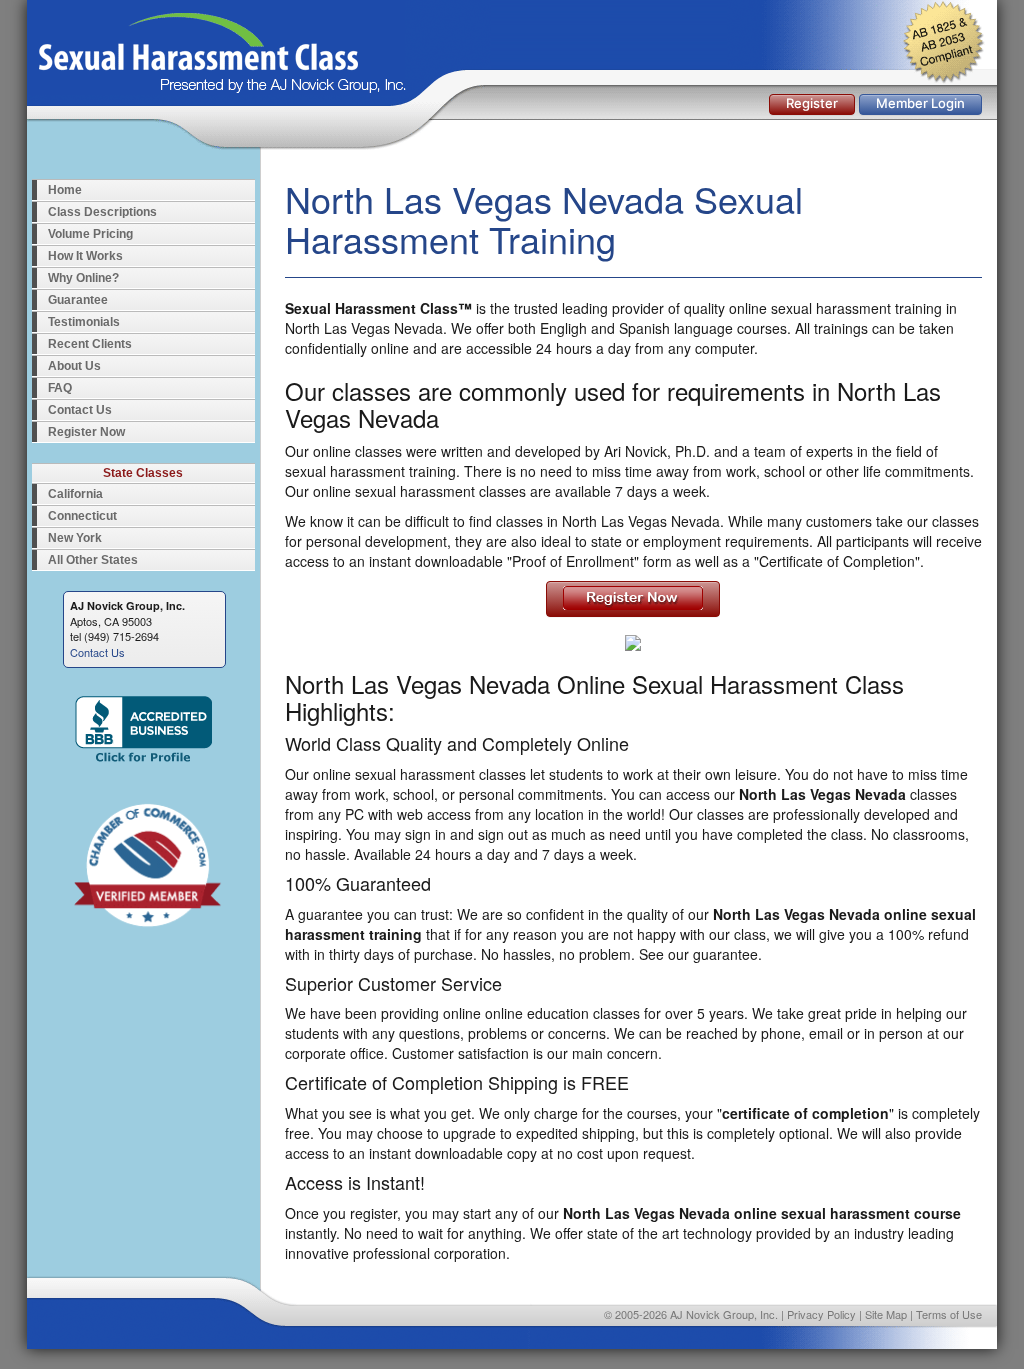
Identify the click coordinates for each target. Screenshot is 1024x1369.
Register (812, 103)
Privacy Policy (821, 1314)
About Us (74, 366)
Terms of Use (949, 1314)
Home (65, 190)
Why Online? (83, 278)
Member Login (920, 103)
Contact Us (80, 410)
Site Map (886, 1314)
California (75, 494)
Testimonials (84, 322)
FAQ (60, 388)
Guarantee (78, 300)
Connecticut (82, 516)
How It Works (85, 256)
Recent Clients (90, 344)
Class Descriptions (102, 212)
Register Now (86, 432)
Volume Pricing (90, 234)
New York (75, 538)
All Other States (93, 560)
